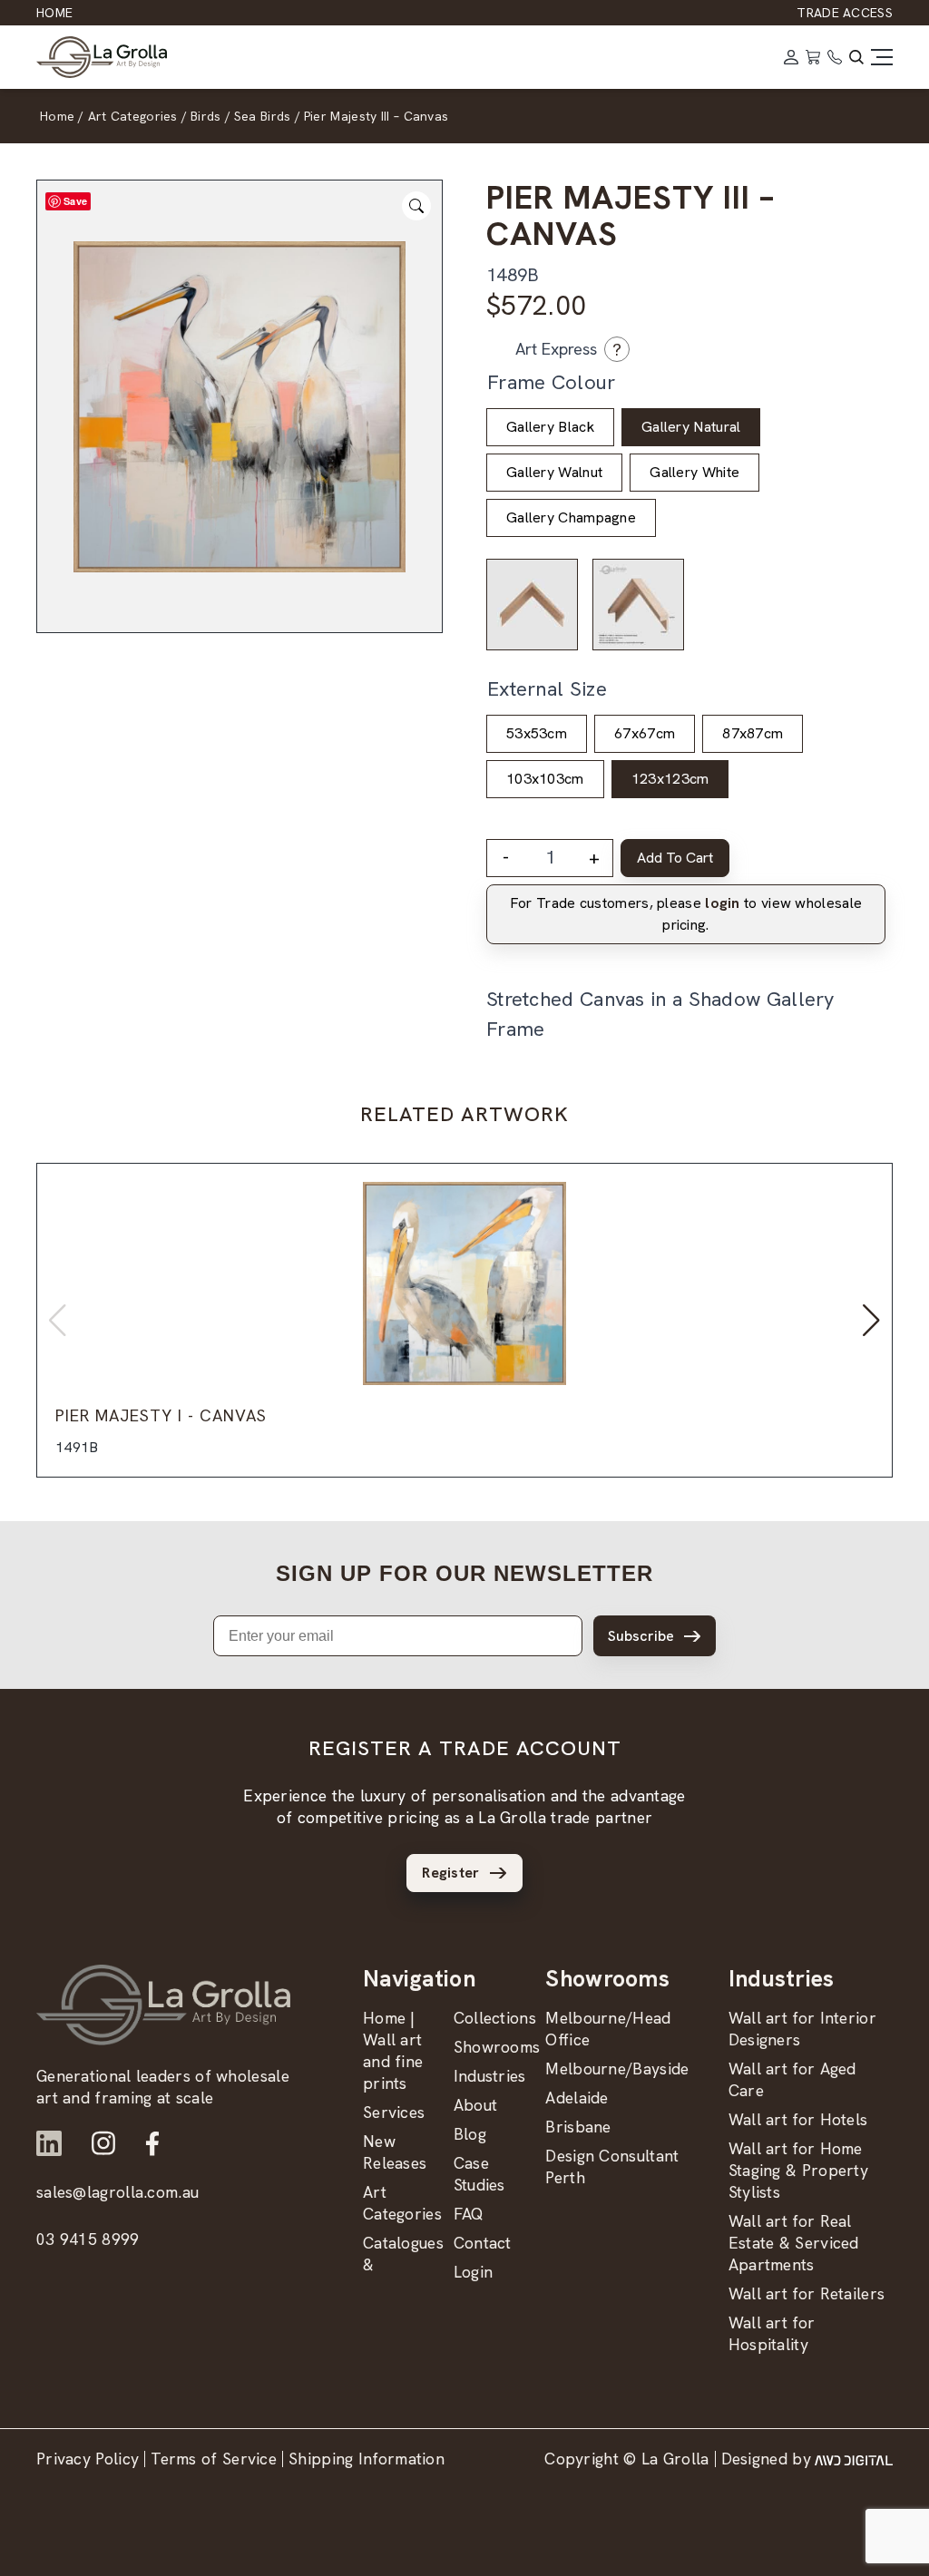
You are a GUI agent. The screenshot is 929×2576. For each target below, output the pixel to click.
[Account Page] (791, 57)
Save (75, 201)
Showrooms (497, 2047)
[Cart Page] (813, 57)
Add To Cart (675, 858)
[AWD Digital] (854, 2459)
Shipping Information (367, 2459)
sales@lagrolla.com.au (117, 2192)
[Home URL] (163, 2005)
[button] (871, 1321)
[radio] (550, 427)
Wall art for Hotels (798, 2119)
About (476, 2105)
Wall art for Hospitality (772, 2333)
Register (450, 1873)
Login (474, 2272)
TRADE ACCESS (845, 13)
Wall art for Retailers (807, 2293)
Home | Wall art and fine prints (393, 2050)
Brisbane (578, 2127)
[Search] (856, 57)
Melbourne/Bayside (617, 2069)
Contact (483, 2243)
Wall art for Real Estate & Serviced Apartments (794, 2243)
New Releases (395, 2152)
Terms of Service (214, 2459)
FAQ (469, 2214)
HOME (54, 13)
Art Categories (402, 2203)
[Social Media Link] (49, 2143)
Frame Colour (552, 382)
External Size (547, 689)
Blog (470, 2134)
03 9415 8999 (88, 2239)
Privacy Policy (88, 2459)
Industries (490, 2076)
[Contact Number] (835, 57)
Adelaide (577, 2098)
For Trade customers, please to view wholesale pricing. (686, 914)
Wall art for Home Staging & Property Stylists (798, 2170)
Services (394, 2112)
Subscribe (641, 1636)
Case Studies (479, 2174)
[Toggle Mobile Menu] (882, 57)
